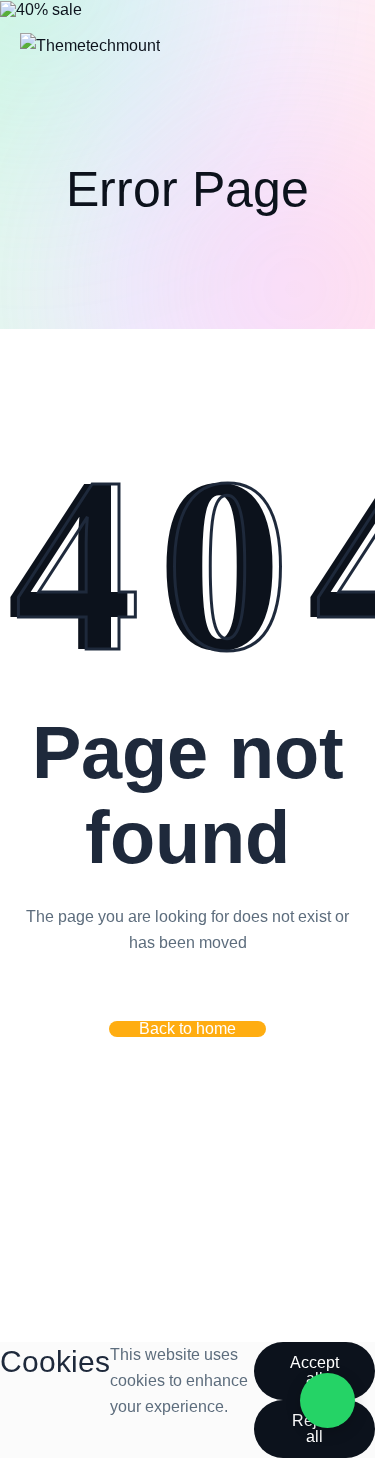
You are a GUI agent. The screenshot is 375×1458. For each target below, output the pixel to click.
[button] (187, 1029)
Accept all (314, 1370)
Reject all (315, 1428)
